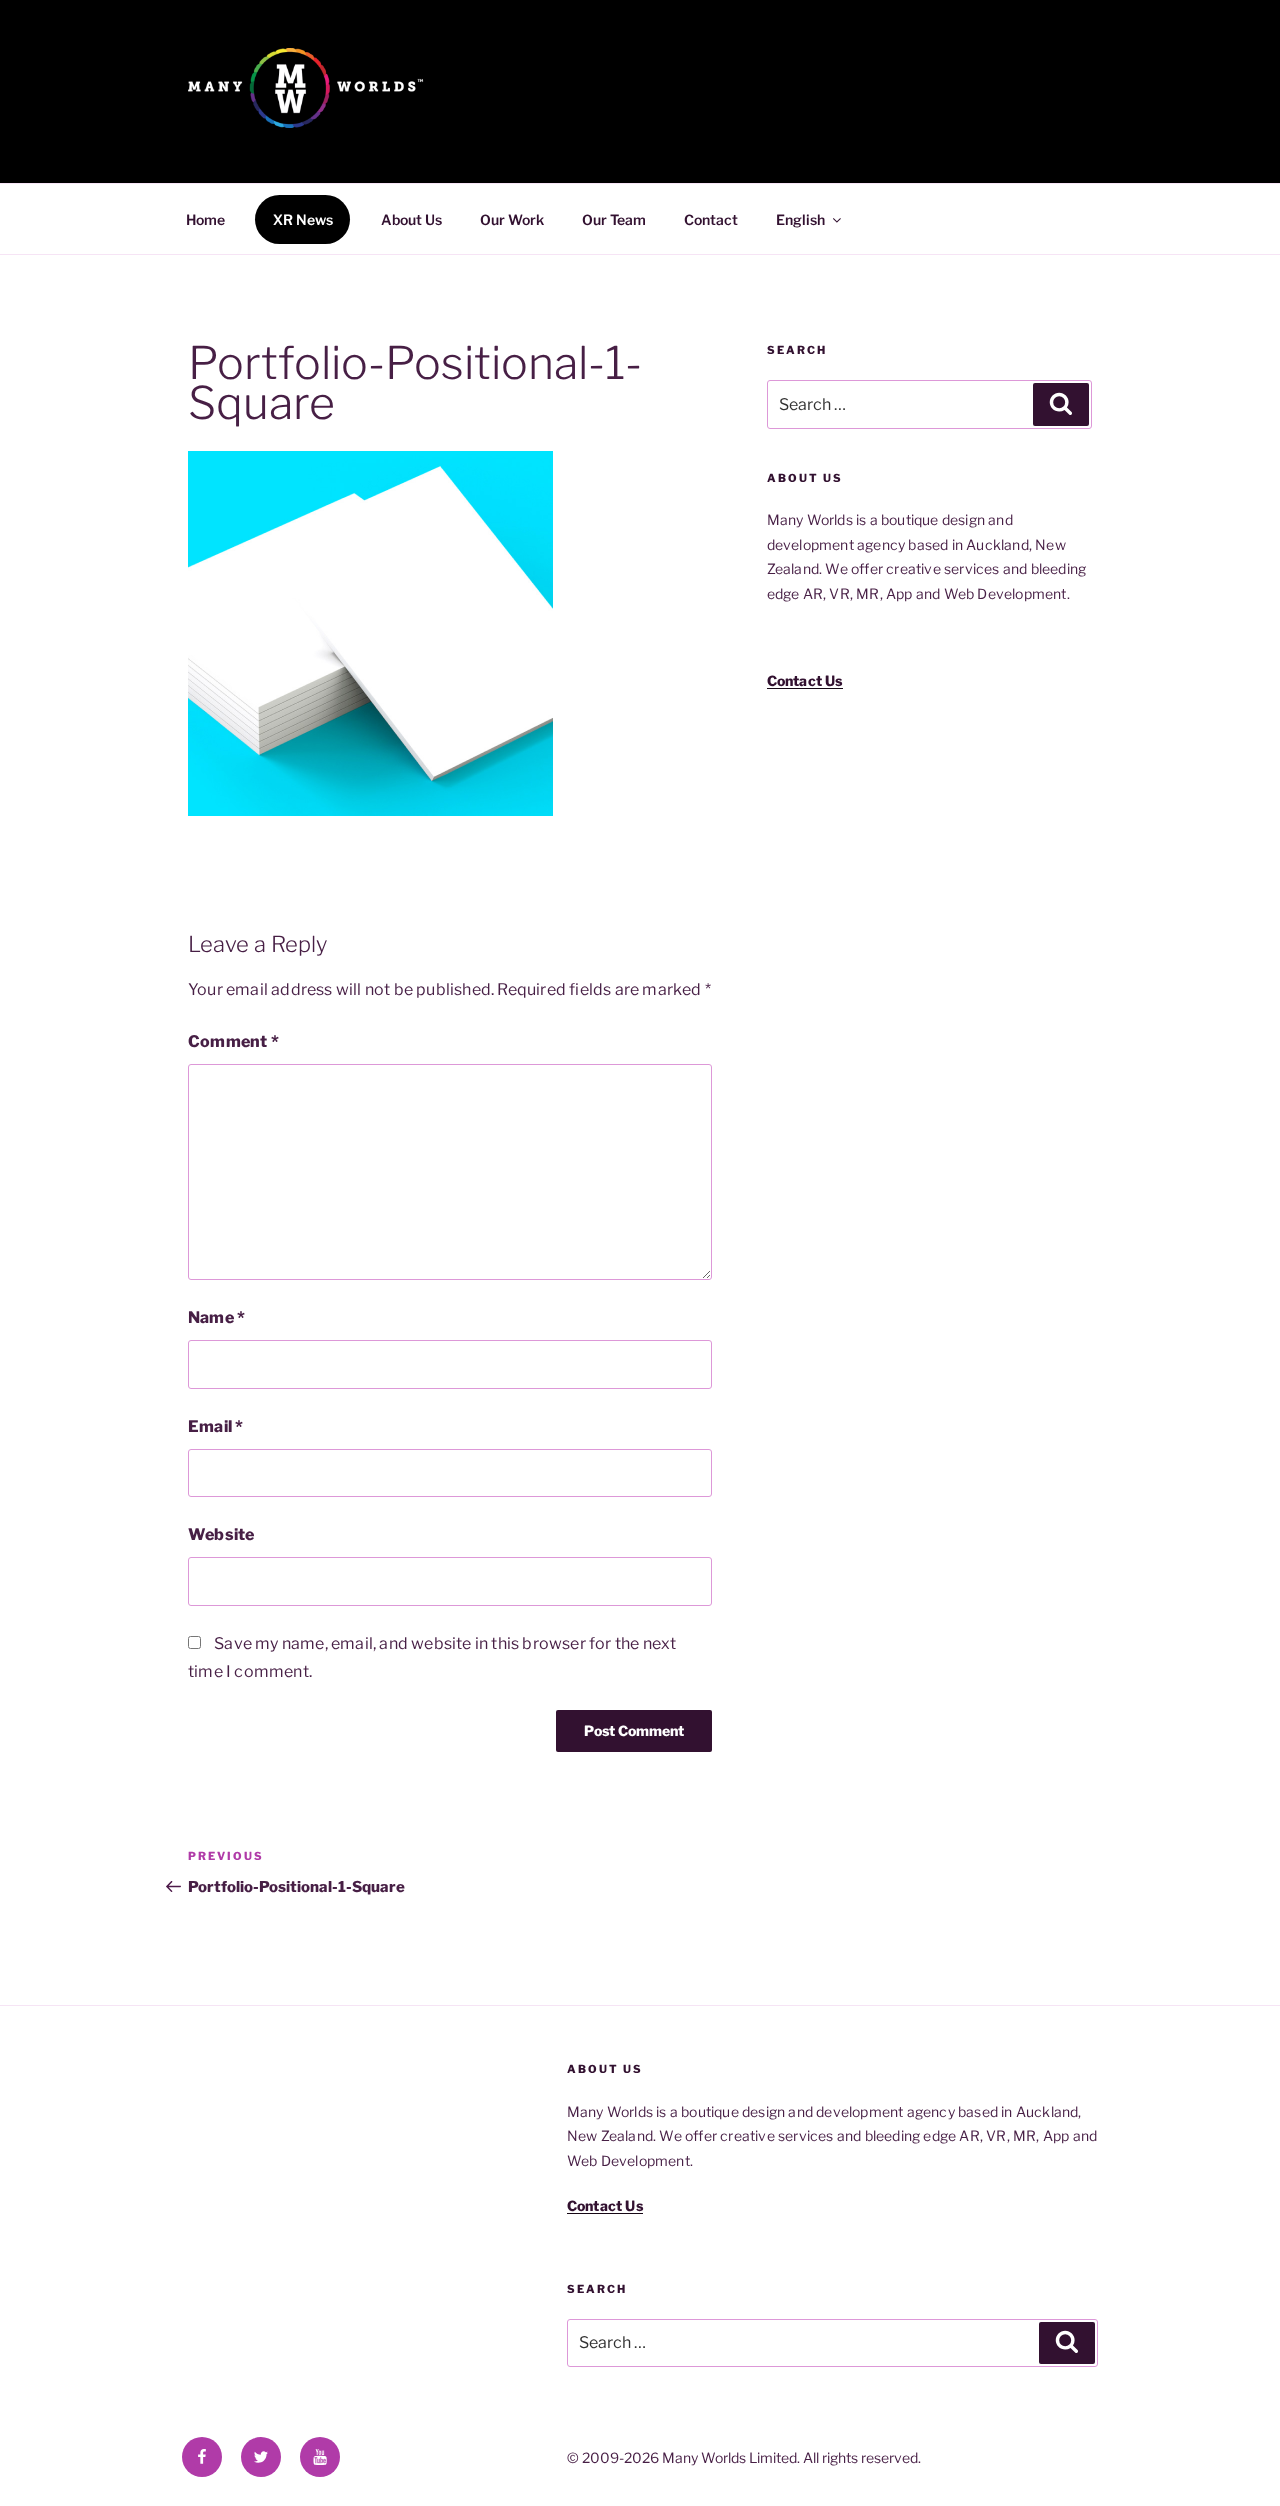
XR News (303, 219)
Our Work (512, 219)
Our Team (614, 219)
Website (221, 1534)
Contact (711, 219)
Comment (233, 1041)
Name (216, 1317)
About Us (411, 219)
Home (205, 219)
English (800, 219)
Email (215, 1426)
